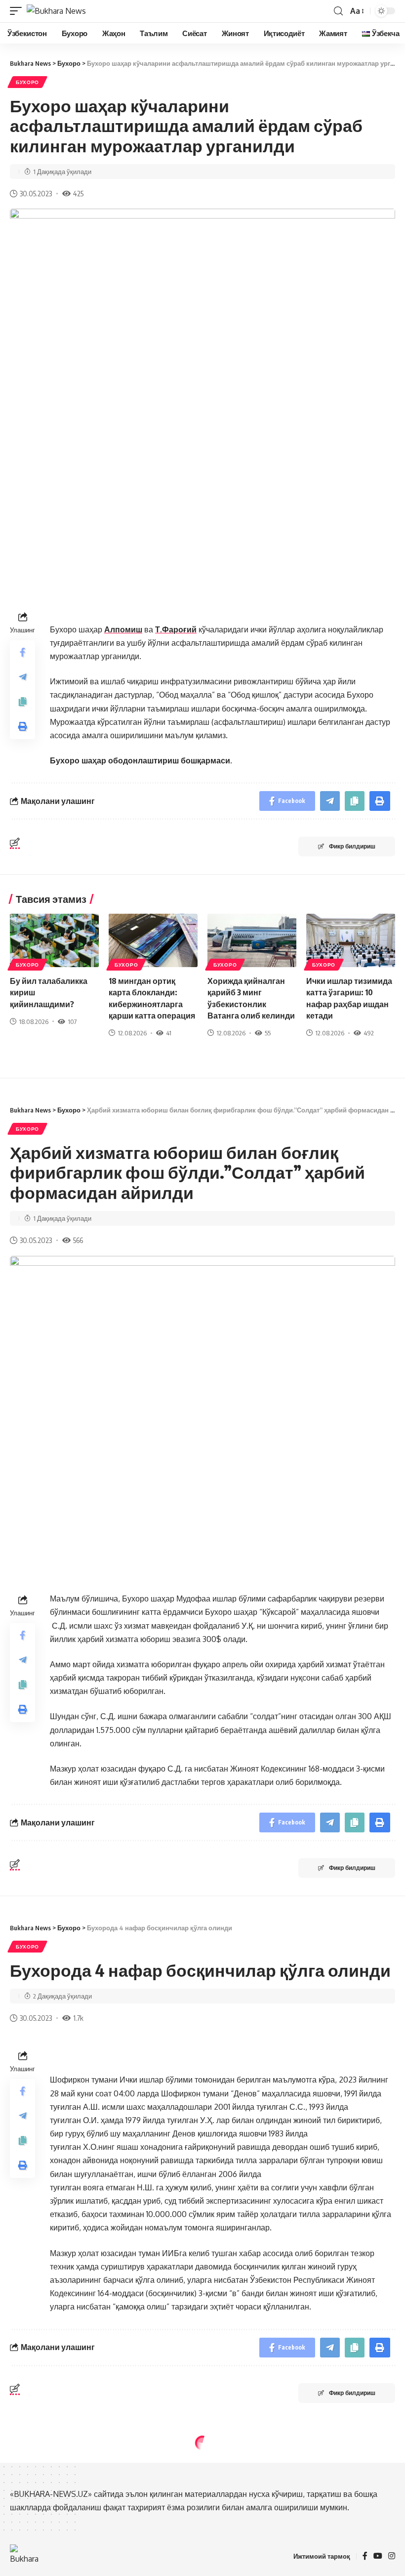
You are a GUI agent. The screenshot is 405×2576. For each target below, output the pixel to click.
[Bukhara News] (56, 11)
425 (78, 193)
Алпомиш (123, 629)
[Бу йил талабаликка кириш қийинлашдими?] (54, 940)
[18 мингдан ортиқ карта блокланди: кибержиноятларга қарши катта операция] (153, 940)
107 (72, 1022)
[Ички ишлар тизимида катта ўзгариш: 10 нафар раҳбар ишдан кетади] (351, 940)
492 (369, 1033)
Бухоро (27, 82)
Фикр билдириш (352, 846)
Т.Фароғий (176, 629)
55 (268, 1033)
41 (169, 1033)
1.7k (78, 2018)
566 (78, 1240)
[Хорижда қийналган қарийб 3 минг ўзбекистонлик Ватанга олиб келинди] (252, 940)
